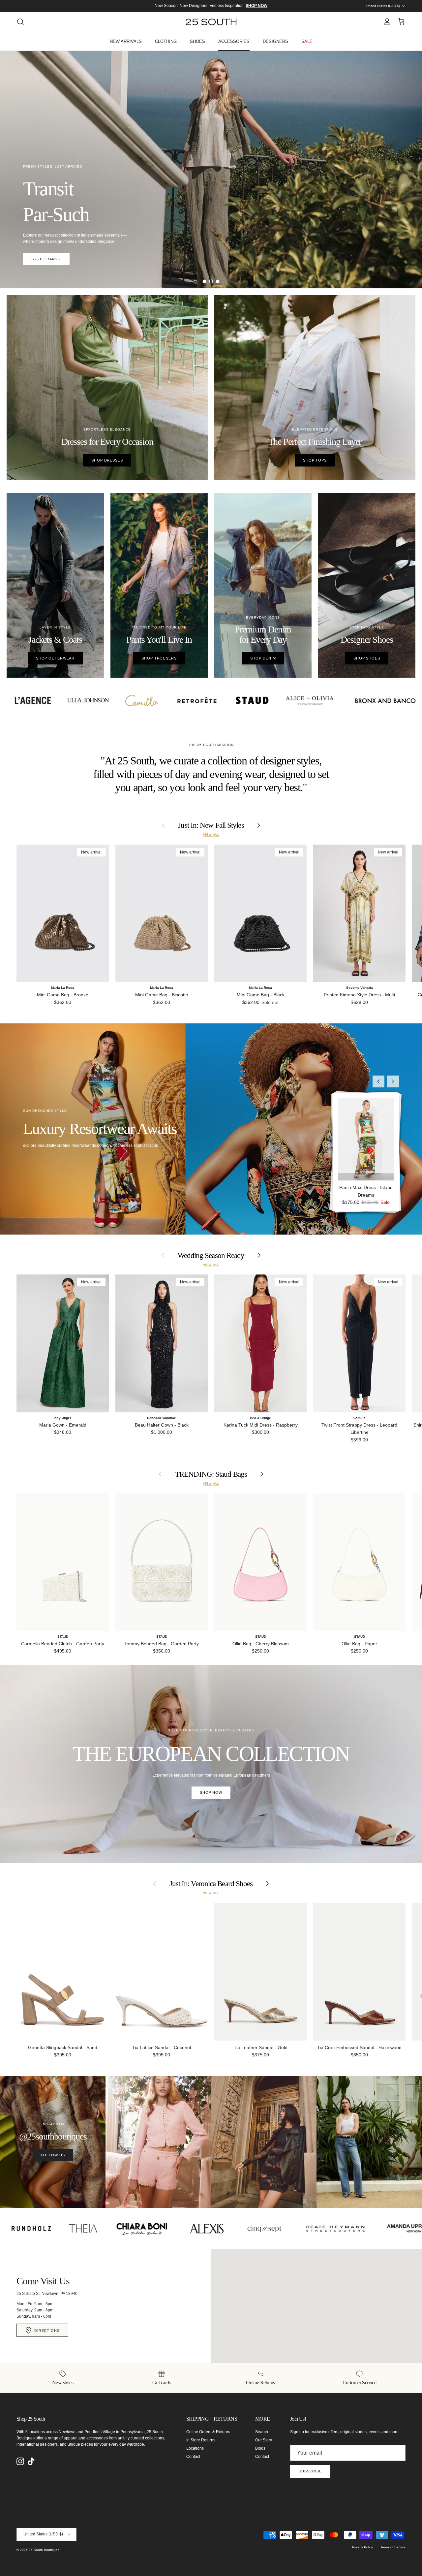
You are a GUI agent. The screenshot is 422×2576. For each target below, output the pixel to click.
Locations (195, 2448)
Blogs (260, 2448)
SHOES (197, 41)
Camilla (360, 1418)
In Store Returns (201, 2440)
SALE (307, 41)
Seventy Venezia (360, 988)
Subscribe (310, 2471)
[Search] (20, 22)
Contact (193, 2457)
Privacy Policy (362, 2547)
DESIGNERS (275, 41)
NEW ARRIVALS (126, 41)
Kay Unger (63, 1418)
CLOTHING (166, 41)
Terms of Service (393, 2547)
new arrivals (211, 211)
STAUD (63, 1637)
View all (211, 835)
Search (262, 2432)
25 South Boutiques (44, 2550)
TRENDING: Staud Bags (211, 1474)
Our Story (264, 2440)
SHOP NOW (211, 1792)
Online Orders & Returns (208, 2432)
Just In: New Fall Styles (211, 825)
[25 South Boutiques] (211, 22)
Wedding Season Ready (211, 1256)
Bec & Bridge (260, 1418)
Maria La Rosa (63, 988)
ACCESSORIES (234, 41)
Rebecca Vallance (162, 1418)
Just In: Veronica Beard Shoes (211, 1884)
